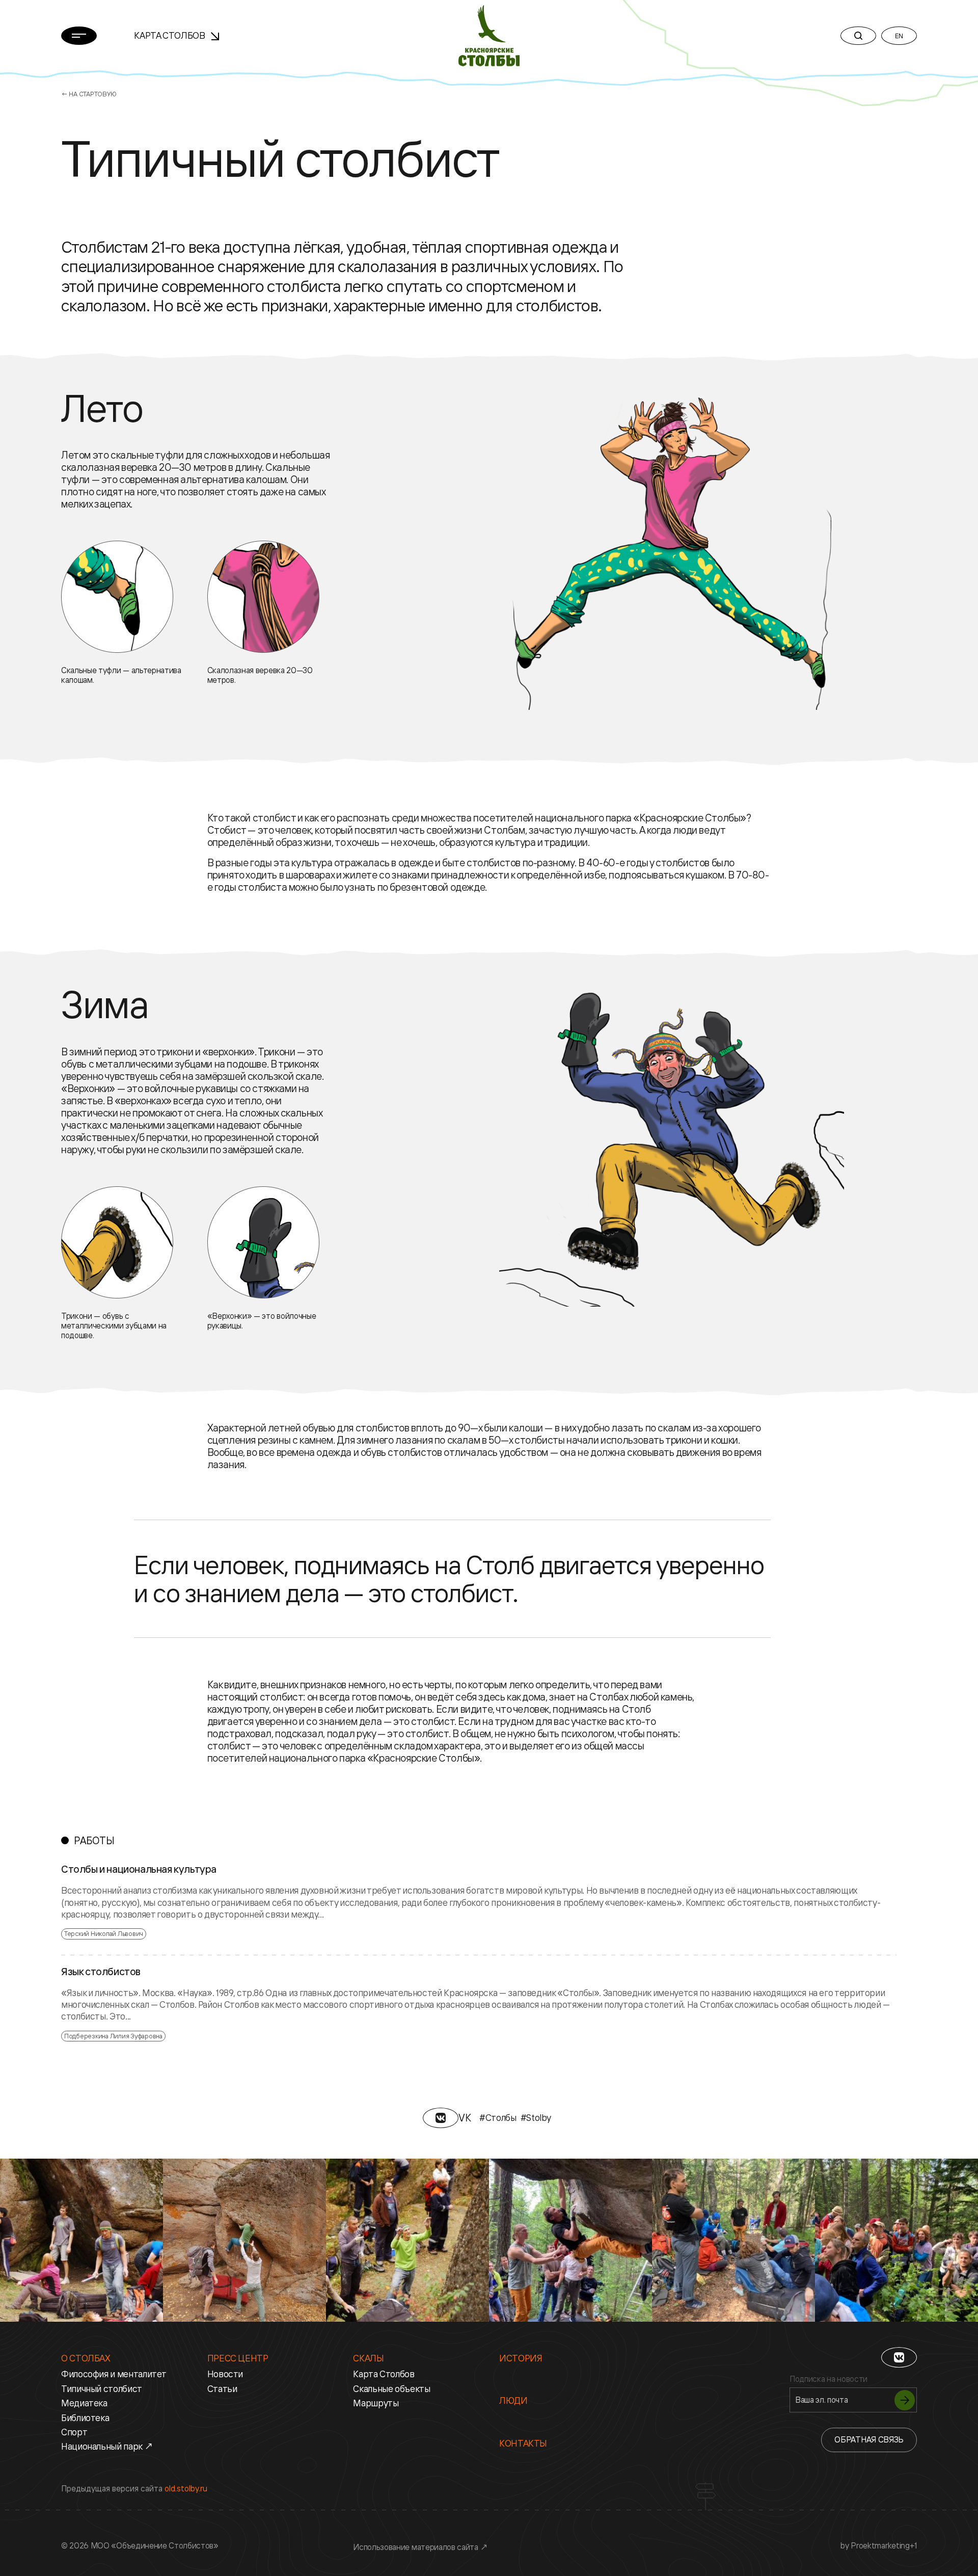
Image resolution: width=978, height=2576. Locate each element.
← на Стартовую (89, 94)
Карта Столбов (170, 35)
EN (899, 36)
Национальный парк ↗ (107, 2446)
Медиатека (84, 2403)
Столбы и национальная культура (139, 1869)
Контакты (523, 2443)
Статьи (222, 2388)
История (521, 2358)
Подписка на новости (828, 2379)
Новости (225, 2374)
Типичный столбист (102, 2388)
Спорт (74, 2432)
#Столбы (498, 2117)
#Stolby (536, 2117)
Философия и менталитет (114, 2374)
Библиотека (85, 2418)
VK (465, 2118)
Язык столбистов (101, 1972)
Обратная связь (869, 2439)
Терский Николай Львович (104, 1933)
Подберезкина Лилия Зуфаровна (113, 2036)
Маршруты (376, 2403)
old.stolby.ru (186, 2488)
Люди (513, 2400)
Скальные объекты (391, 2388)
